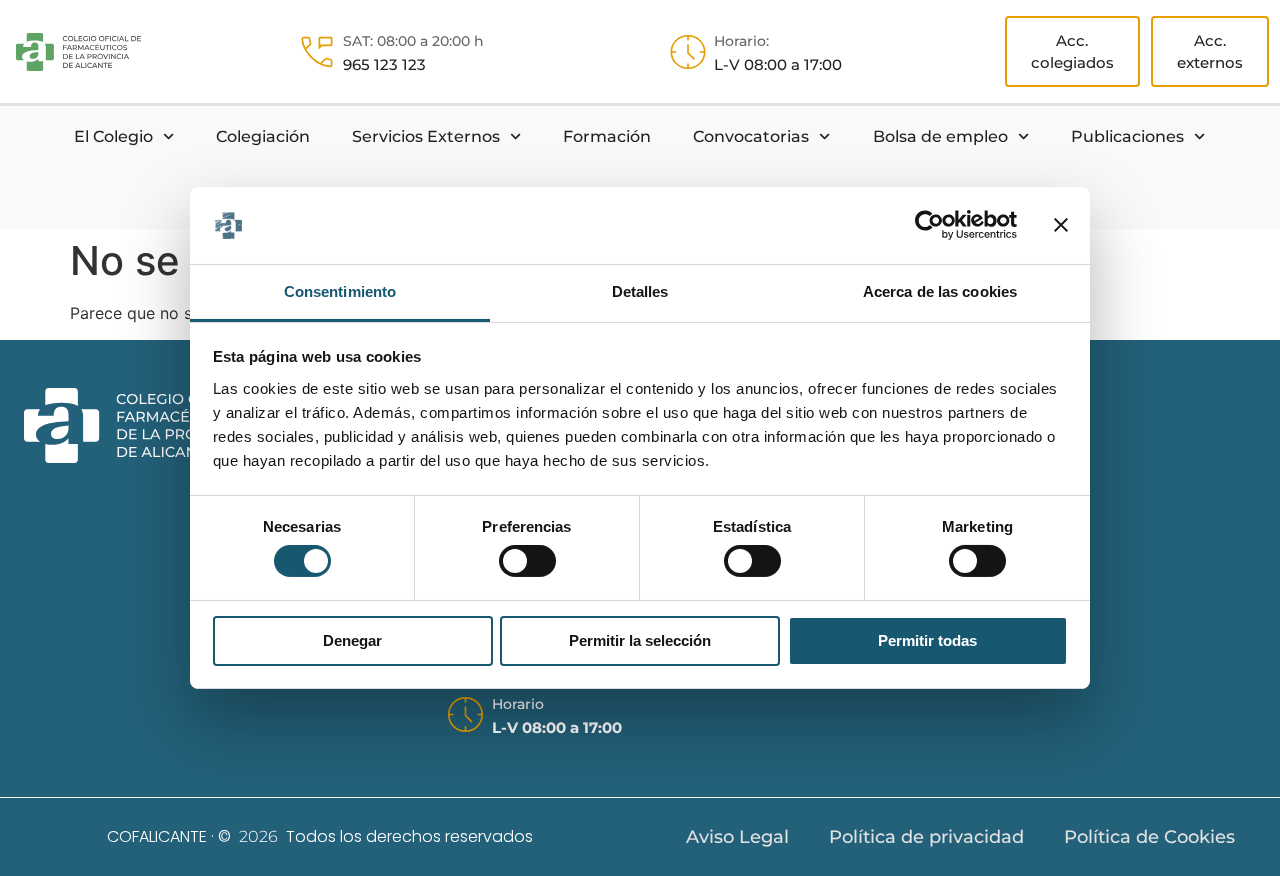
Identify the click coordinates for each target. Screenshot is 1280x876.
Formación (607, 136)
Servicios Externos (426, 136)
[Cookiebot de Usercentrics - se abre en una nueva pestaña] (929, 225)
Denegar (352, 640)
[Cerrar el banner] (1061, 225)
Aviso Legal (737, 837)
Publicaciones (1127, 136)
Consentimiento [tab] (340, 291)
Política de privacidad (926, 837)
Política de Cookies (1149, 837)
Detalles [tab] (640, 291)
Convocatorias (751, 136)
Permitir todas (927, 640)
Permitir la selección (640, 640)
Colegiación (263, 136)
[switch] (527, 561)
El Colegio (113, 136)
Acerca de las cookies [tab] (940, 291)
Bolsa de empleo (940, 136)
